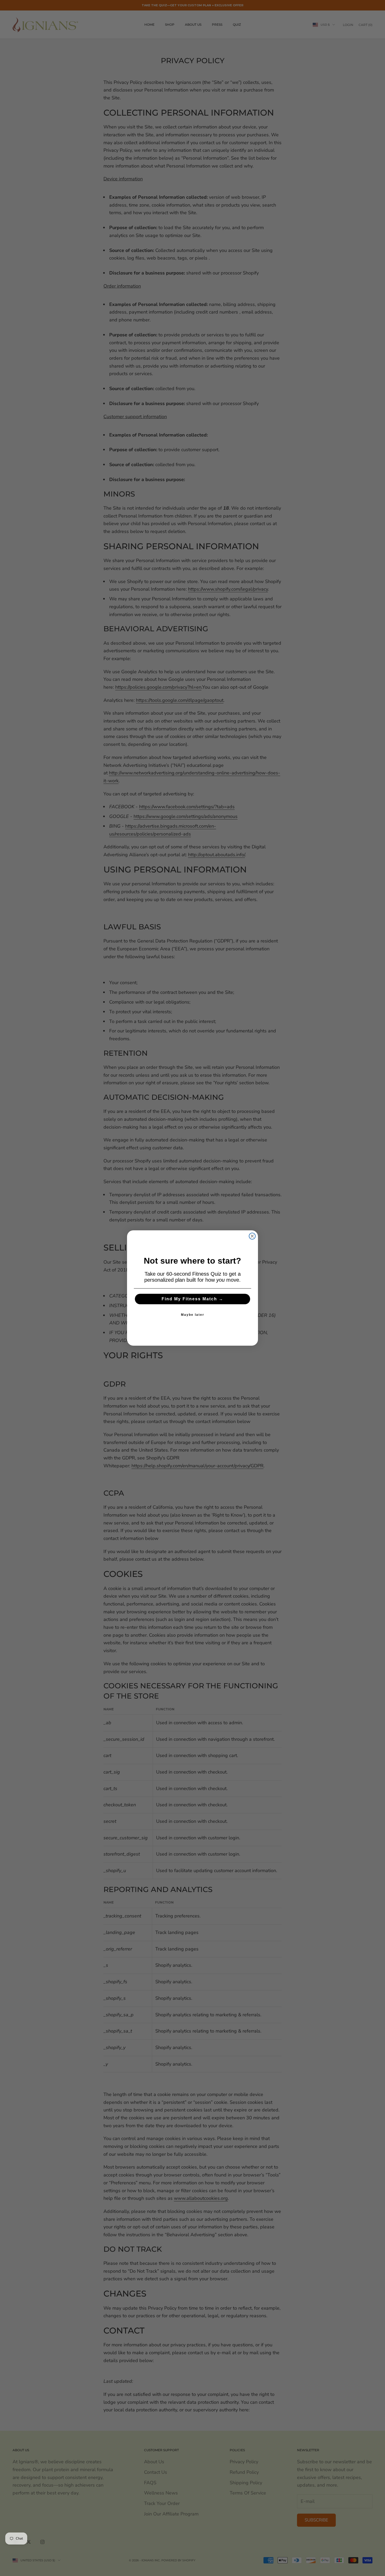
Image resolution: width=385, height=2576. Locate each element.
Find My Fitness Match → (192, 1299)
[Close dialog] (252, 1236)
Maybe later (193, 1315)
